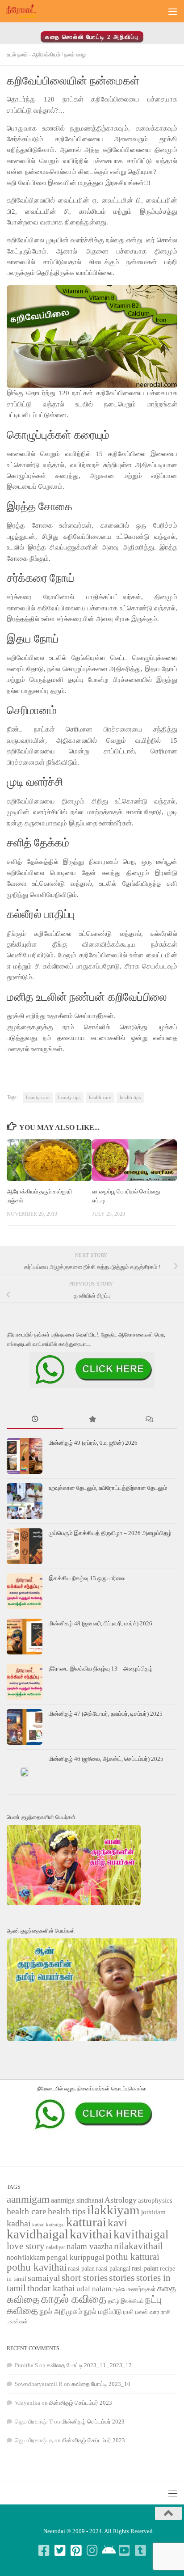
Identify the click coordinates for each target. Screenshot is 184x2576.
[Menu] (173, 11)
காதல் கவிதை (74, 2299)
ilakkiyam (113, 2210)
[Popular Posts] (92, 1420)
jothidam (153, 2212)
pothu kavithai (37, 2267)
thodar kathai (51, 2288)
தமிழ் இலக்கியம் (126, 2301)
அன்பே (120, 2290)
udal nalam (94, 2289)
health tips (130, 1098)
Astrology (121, 2200)
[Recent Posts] (35, 1420)
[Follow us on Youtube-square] (124, 2551)
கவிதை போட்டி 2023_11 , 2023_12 (89, 2365)
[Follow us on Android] (108, 2551)
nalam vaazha (90, 2246)
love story (26, 2246)
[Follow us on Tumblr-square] (140, 2551)
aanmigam (28, 2199)
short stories (85, 2278)
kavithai (91, 2234)
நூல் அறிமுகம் (61, 2312)
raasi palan (81, 2269)
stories (122, 2278)
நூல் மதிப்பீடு (103, 2312)
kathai (38, 2225)
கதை (167, 2288)
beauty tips (69, 1098)
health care (100, 1098)
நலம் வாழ (75, 55)
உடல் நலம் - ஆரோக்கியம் (33, 55)
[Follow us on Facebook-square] (44, 2551)
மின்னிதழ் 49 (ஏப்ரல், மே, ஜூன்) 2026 (93, 1443)
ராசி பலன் (136, 2312)
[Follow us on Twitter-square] (60, 2551)
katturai (86, 2222)
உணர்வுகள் (142, 2289)
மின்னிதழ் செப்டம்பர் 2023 (81, 2403)
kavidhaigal (38, 2234)
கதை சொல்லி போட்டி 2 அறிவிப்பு (92, 37)
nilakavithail (138, 2246)
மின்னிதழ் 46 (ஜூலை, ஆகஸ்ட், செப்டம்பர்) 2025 (106, 1759)
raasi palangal (113, 2268)
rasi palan (145, 2268)
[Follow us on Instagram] (92, 2551)
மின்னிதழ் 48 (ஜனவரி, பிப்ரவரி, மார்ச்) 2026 (100, 1623)
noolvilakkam (26, 2257)
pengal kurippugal (75, 2257)
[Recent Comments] (149, 1420)
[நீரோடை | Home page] (26, 11)
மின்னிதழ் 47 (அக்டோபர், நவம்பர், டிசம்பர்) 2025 (106, 1714)
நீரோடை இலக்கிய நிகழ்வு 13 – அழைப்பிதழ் (101, 1669)
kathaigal (55, 2225)
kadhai (19, 2223)
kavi (117, 2223)
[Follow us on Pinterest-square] (76, 2551)
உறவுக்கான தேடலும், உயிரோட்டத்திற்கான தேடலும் (108, 1488)
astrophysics (155, 2200)
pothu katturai (133, 2257)
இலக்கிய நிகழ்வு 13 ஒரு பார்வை (87, 1578)
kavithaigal (141, 2234)
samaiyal (44, 2278)
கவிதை (23, 2299)
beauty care (38, 1098)
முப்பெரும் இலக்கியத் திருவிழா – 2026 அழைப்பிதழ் (111, 1533)
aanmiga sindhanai (77, 2200)
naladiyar (56, 2247)
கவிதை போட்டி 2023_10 (101, 2384)
